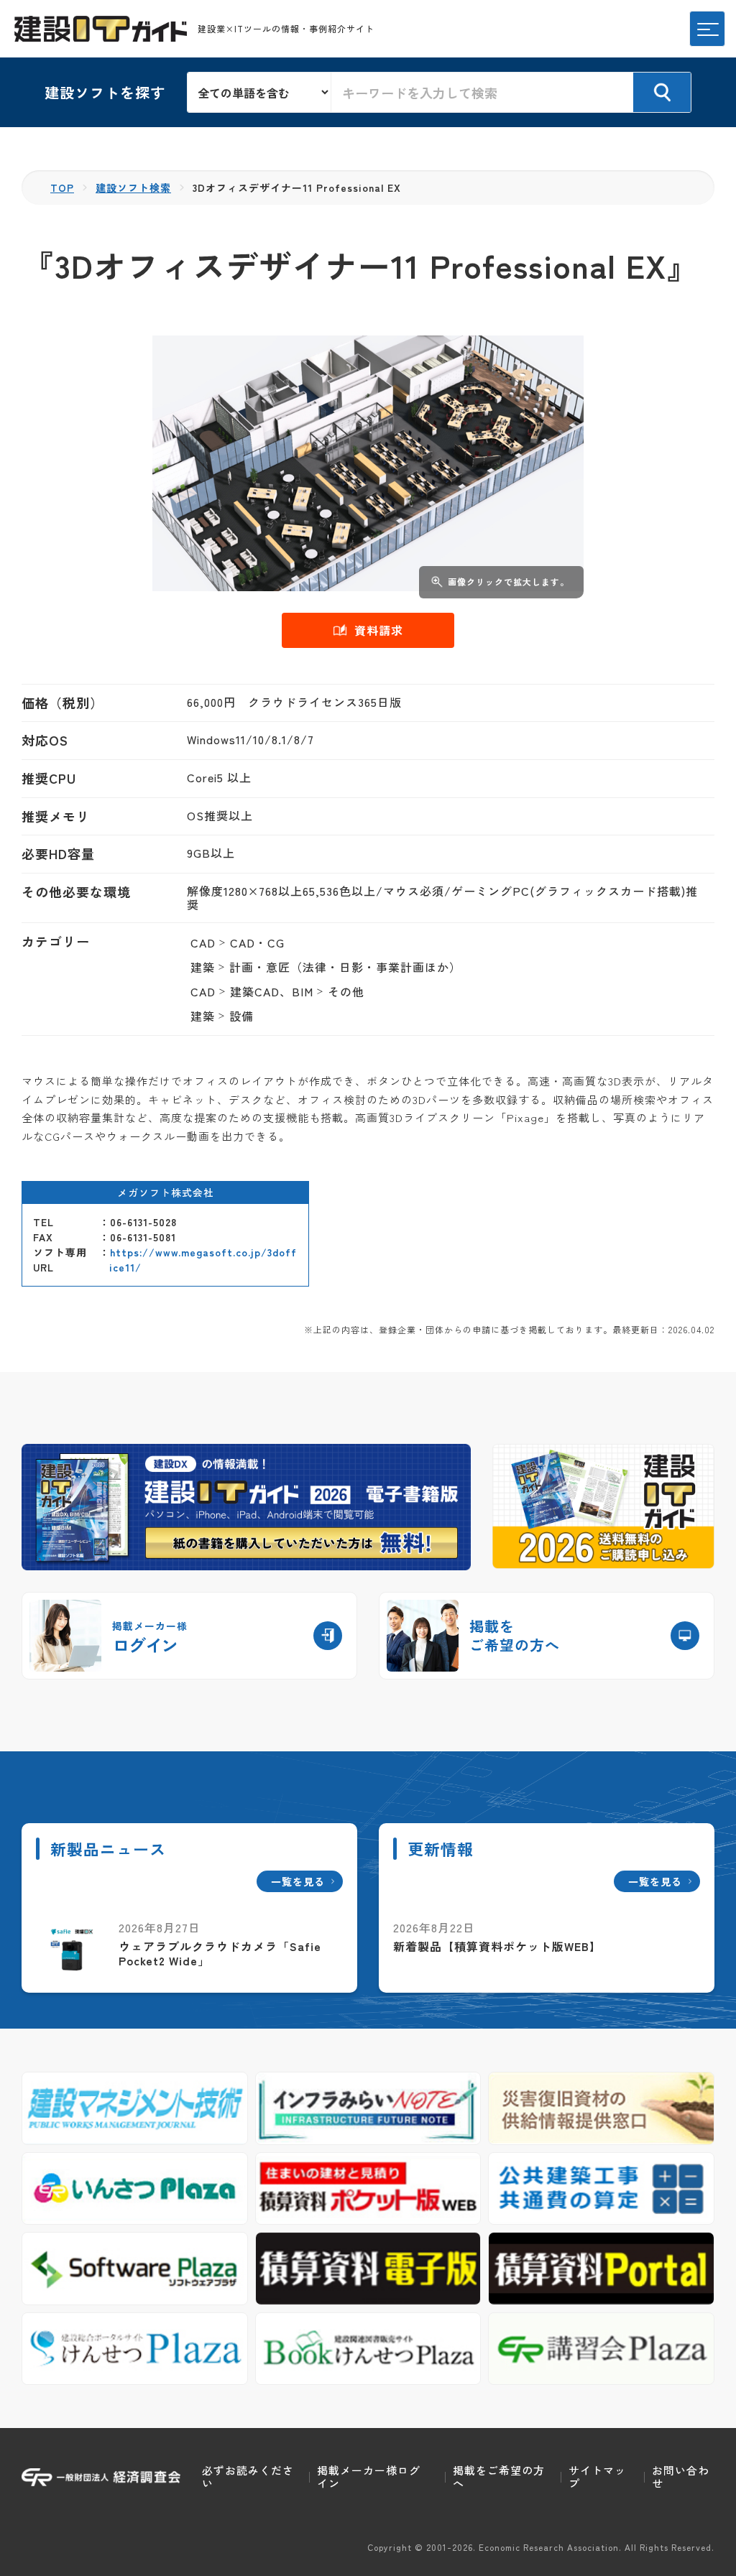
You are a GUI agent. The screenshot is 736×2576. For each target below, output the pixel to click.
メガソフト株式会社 (166, 1192)
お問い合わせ (681, 2477)
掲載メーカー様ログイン (369, 2477)
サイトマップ (597, 2477)
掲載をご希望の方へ (499, 2477)
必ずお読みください (248, 2477)
